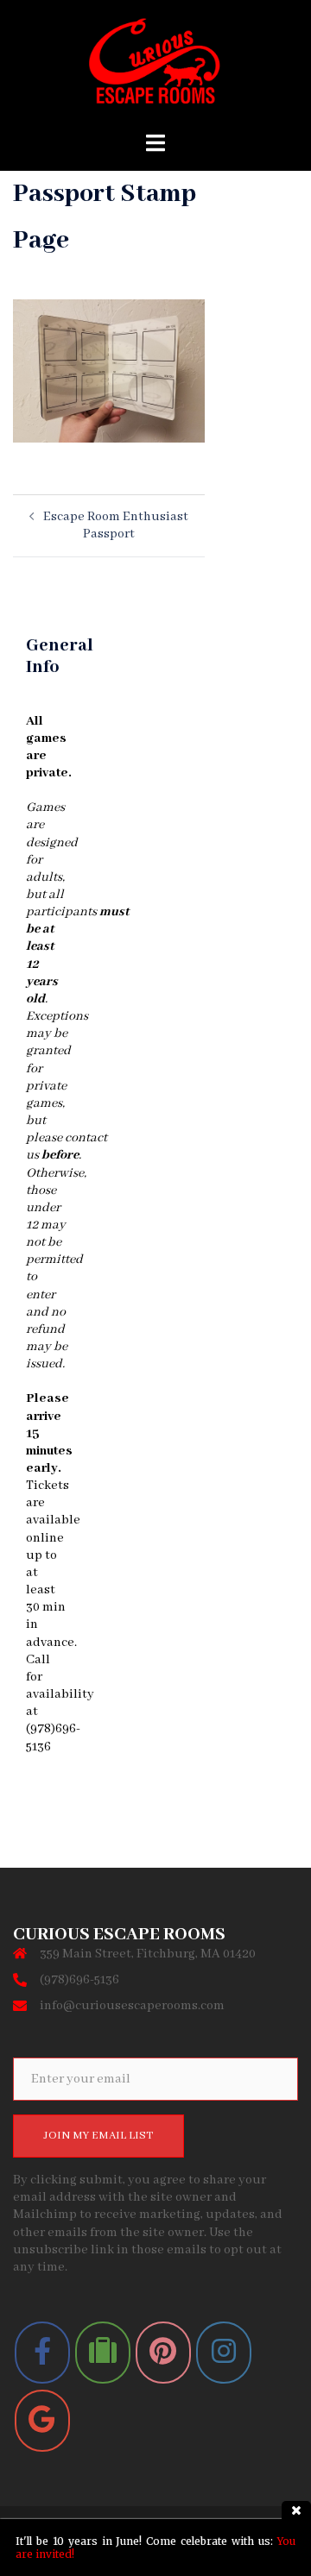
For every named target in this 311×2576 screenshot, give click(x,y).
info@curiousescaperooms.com (132, 2006)
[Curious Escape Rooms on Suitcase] (103, 2353)
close (296, 2510)
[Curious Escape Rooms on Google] (42, 2421)
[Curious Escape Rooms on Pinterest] (163, 2353)
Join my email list (98, 2136)
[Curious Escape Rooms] (155, 66)
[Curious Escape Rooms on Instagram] (224, 2353)
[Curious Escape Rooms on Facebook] (42, 2353)
